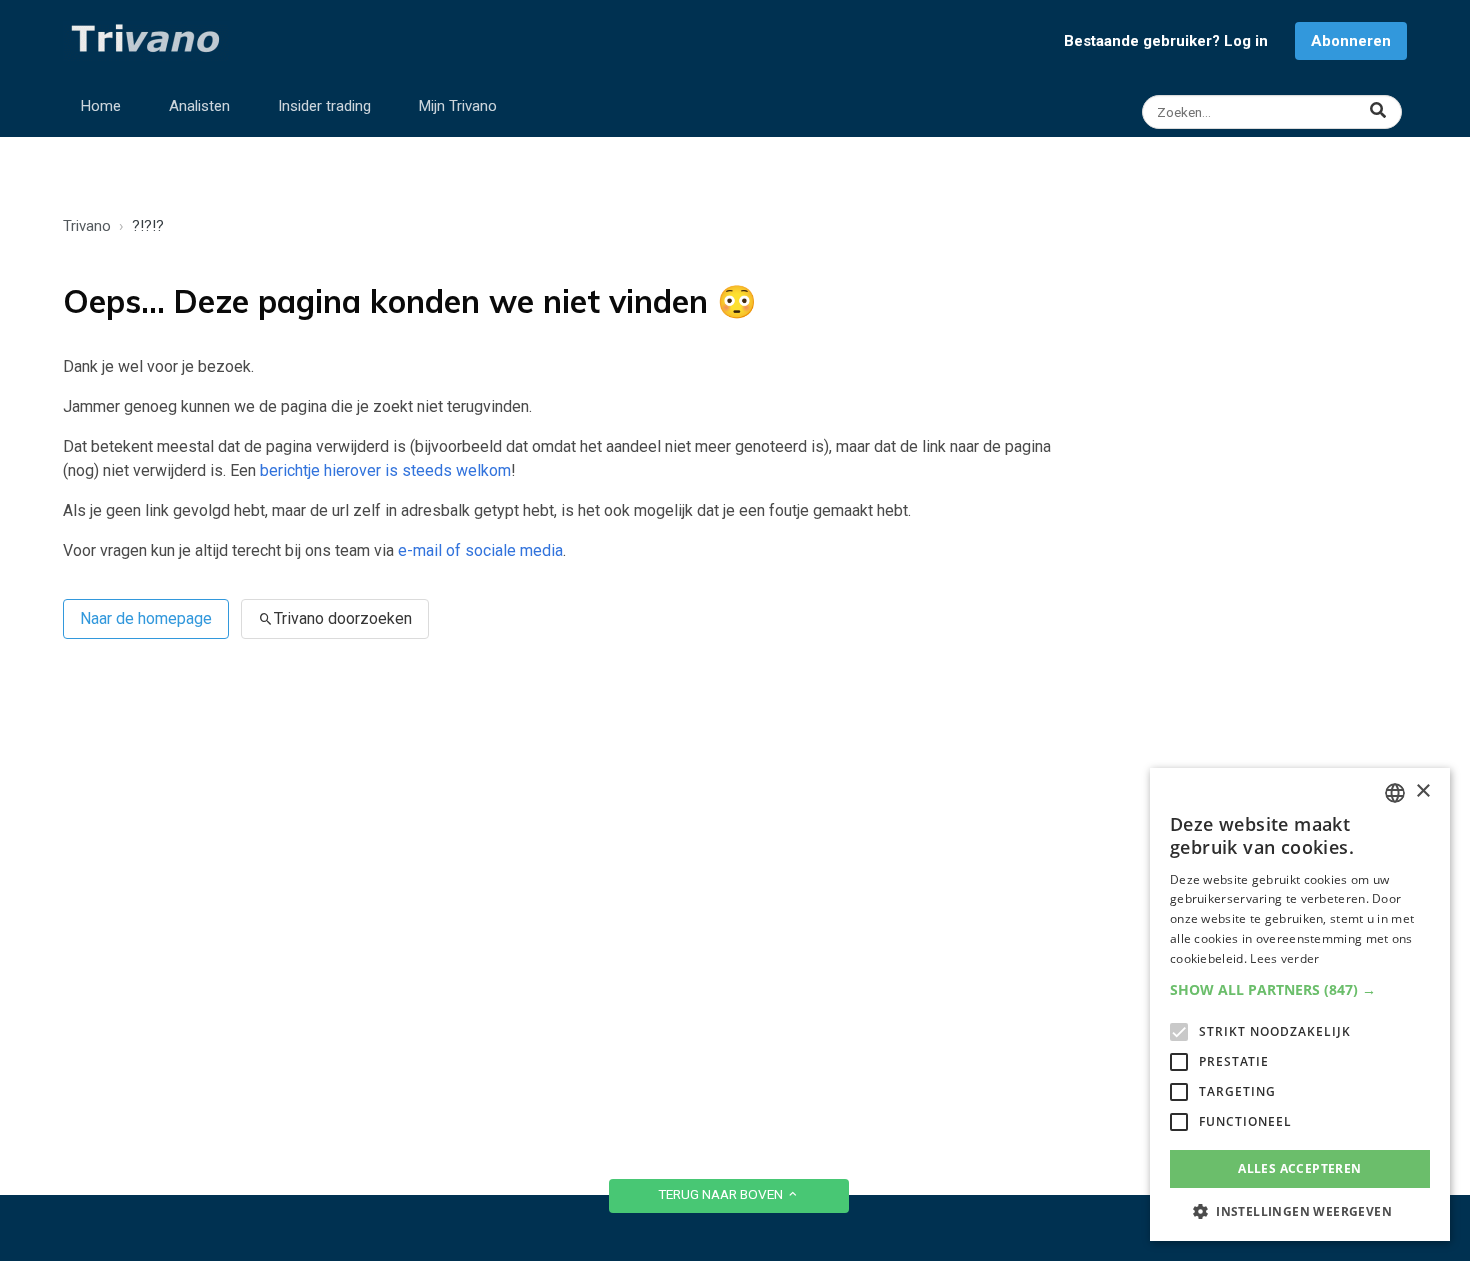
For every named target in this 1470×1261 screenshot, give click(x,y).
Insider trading (324, 106)
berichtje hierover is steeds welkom (385, 470)
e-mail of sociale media (480, 550)
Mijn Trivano (458, 106)
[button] (1300, 989)
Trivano (87, 226)
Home (101, 106)
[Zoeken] (1274, 112)
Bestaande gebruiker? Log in (1166, 41)
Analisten (199, 106)
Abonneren (1351, 41)
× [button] (1422, 791)
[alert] (1300, 1004)
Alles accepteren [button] (1299, 1168)
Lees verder (1284, 958)
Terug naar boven (722, 1194)
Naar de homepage (146, 618)
